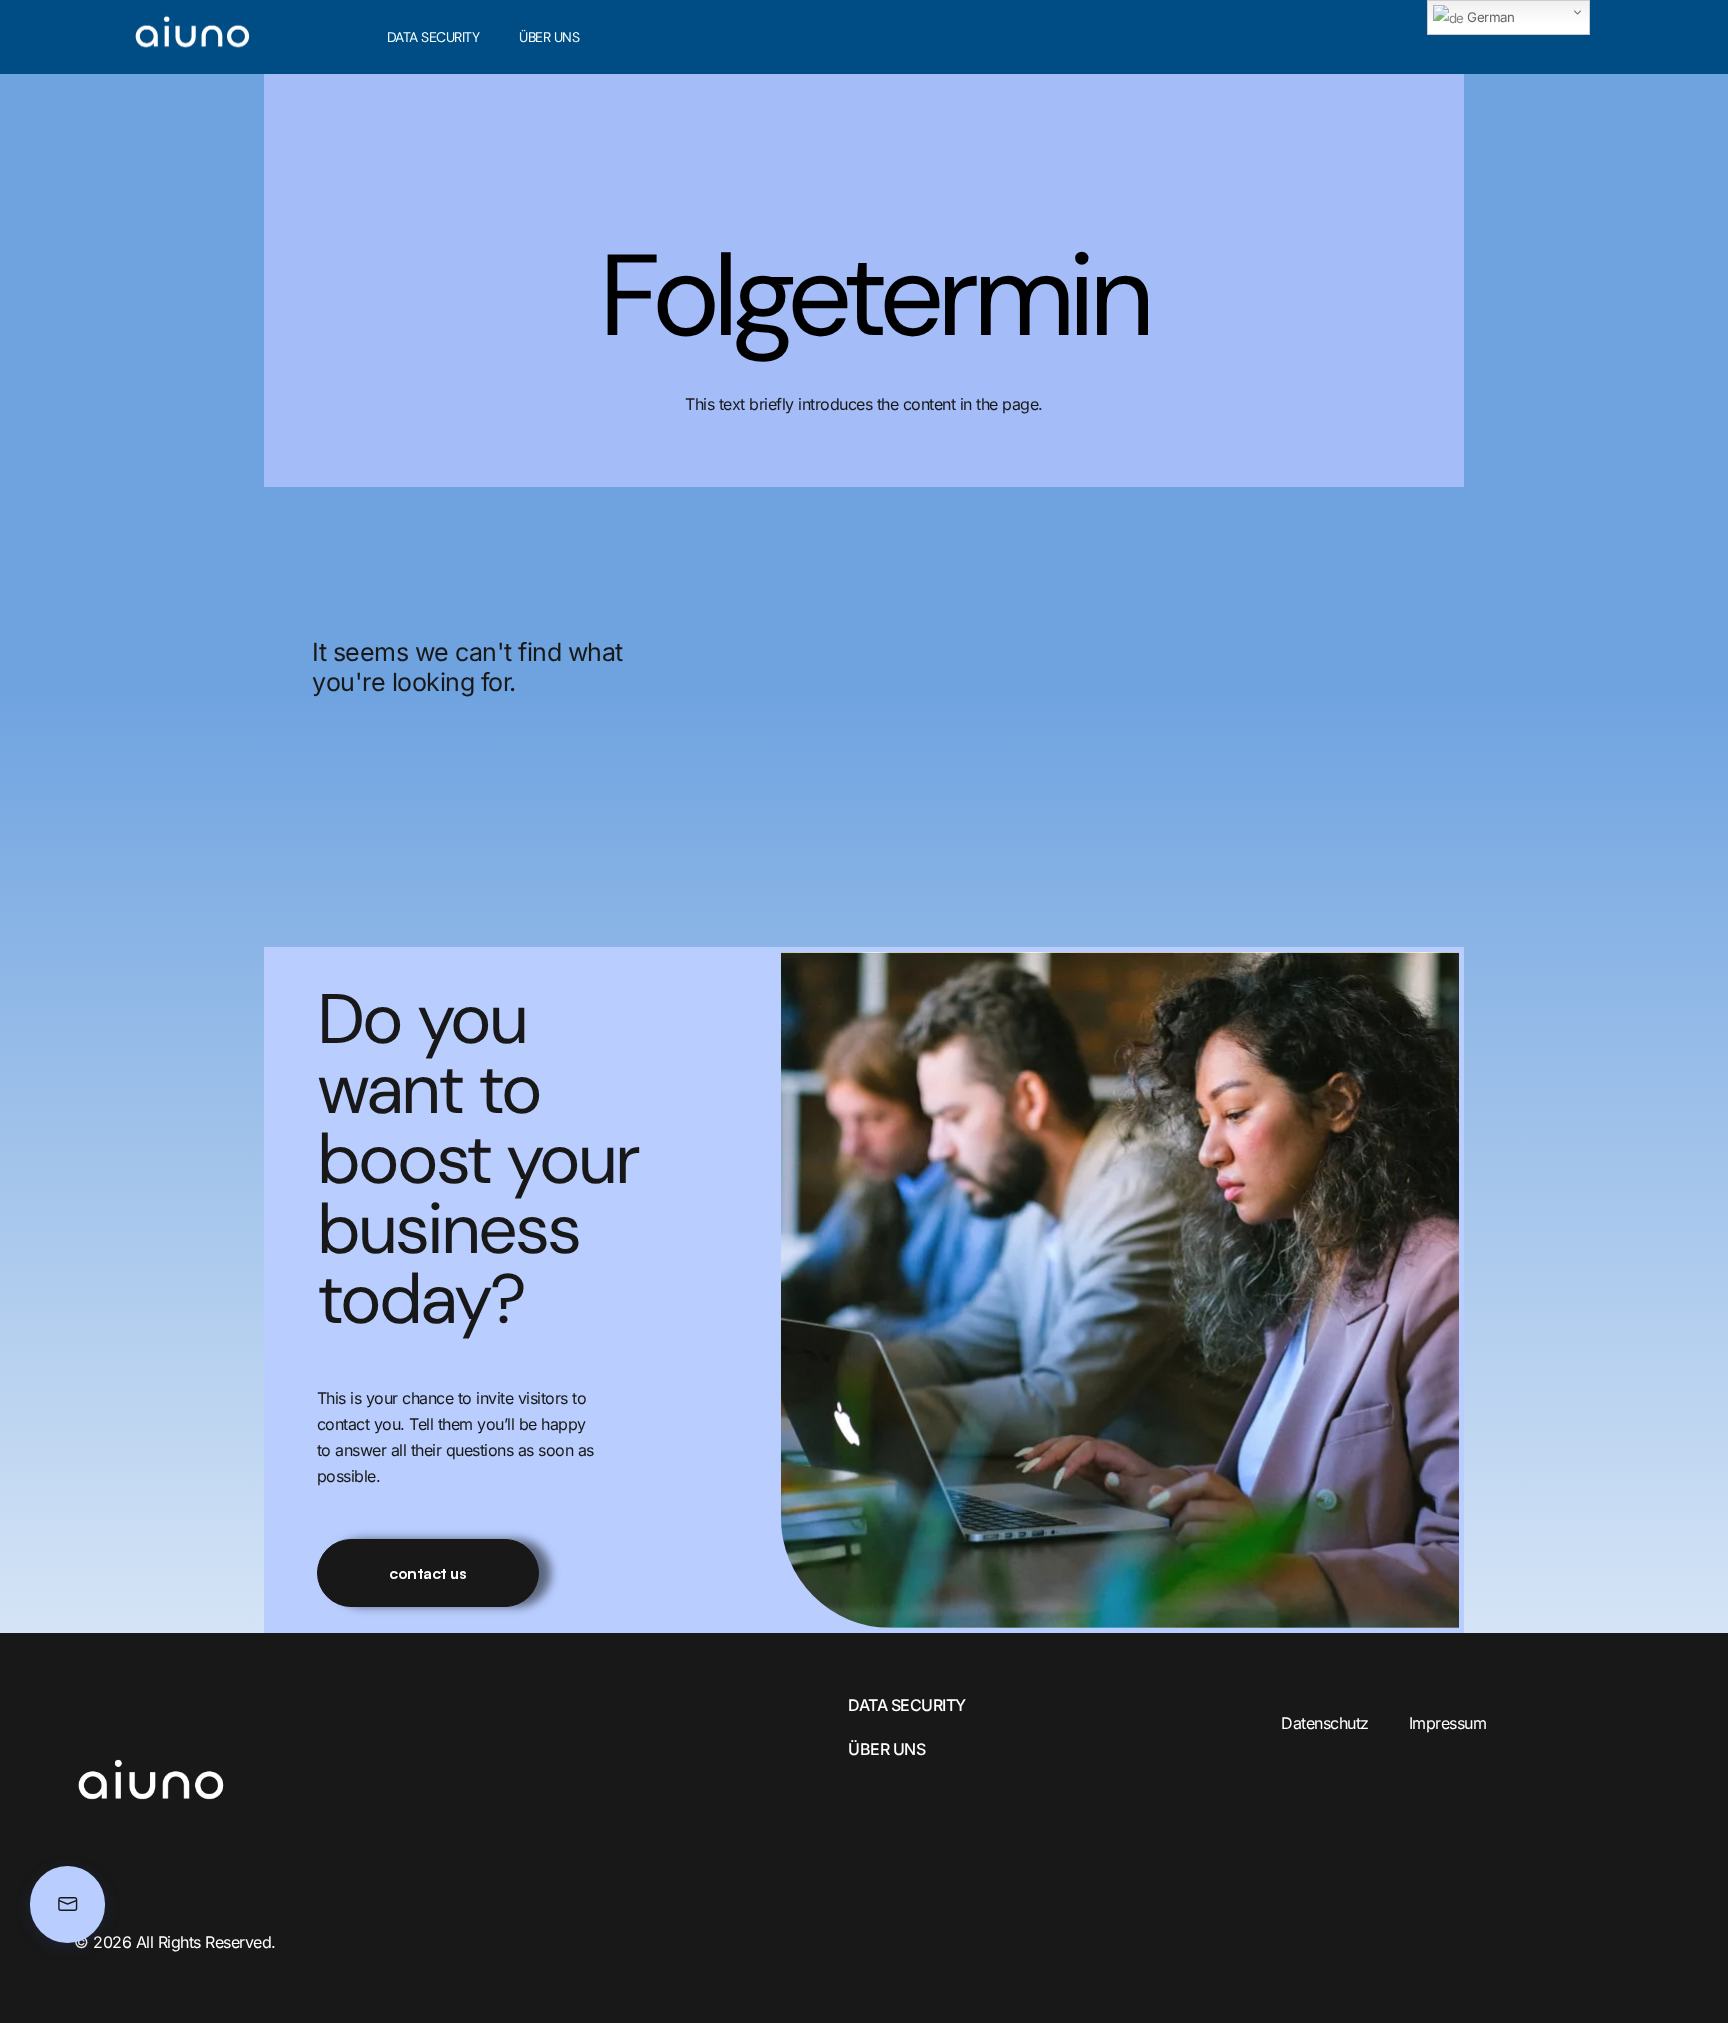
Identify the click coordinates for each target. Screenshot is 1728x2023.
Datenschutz (1325, 1723)
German (1489, 17)
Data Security (433, 37)
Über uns (549, 37)
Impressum (1448, 1723)
